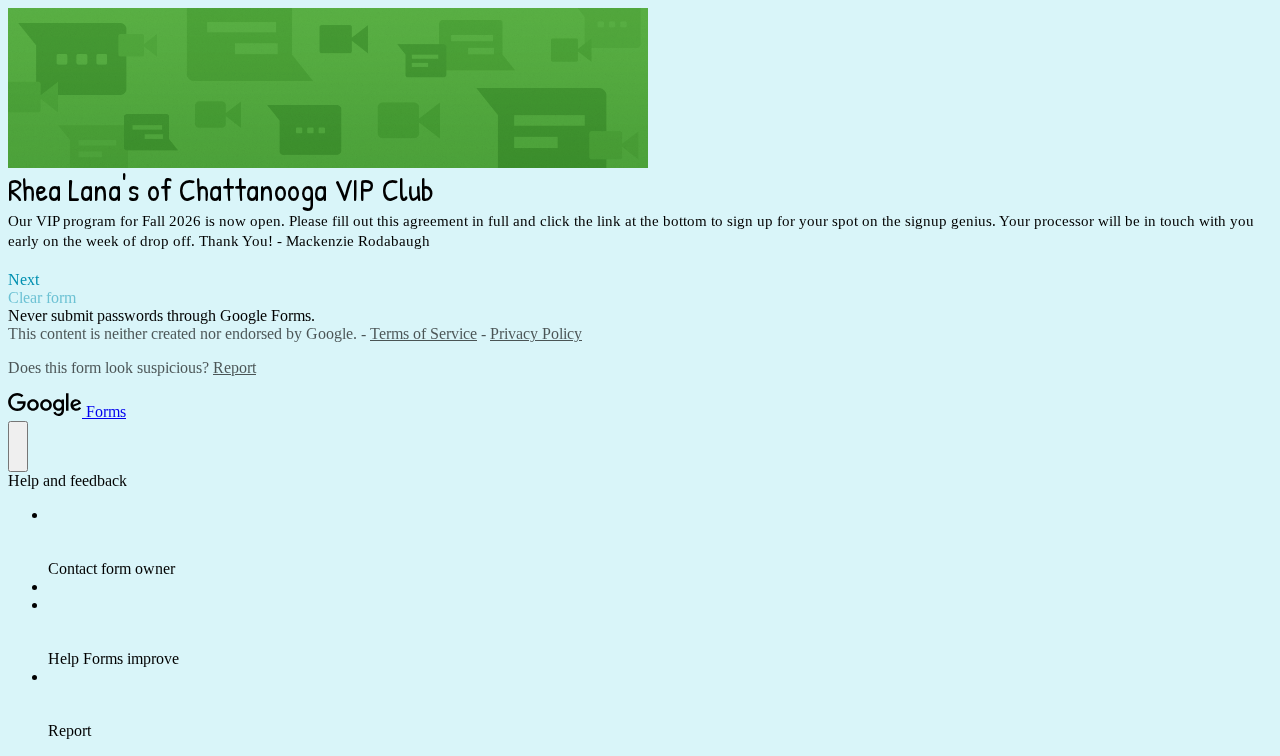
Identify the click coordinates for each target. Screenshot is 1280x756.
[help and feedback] (18, 446)
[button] (640, 280)
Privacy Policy (536, 333)
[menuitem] (660, 542)
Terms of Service (423, 333)
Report (234, 367)
